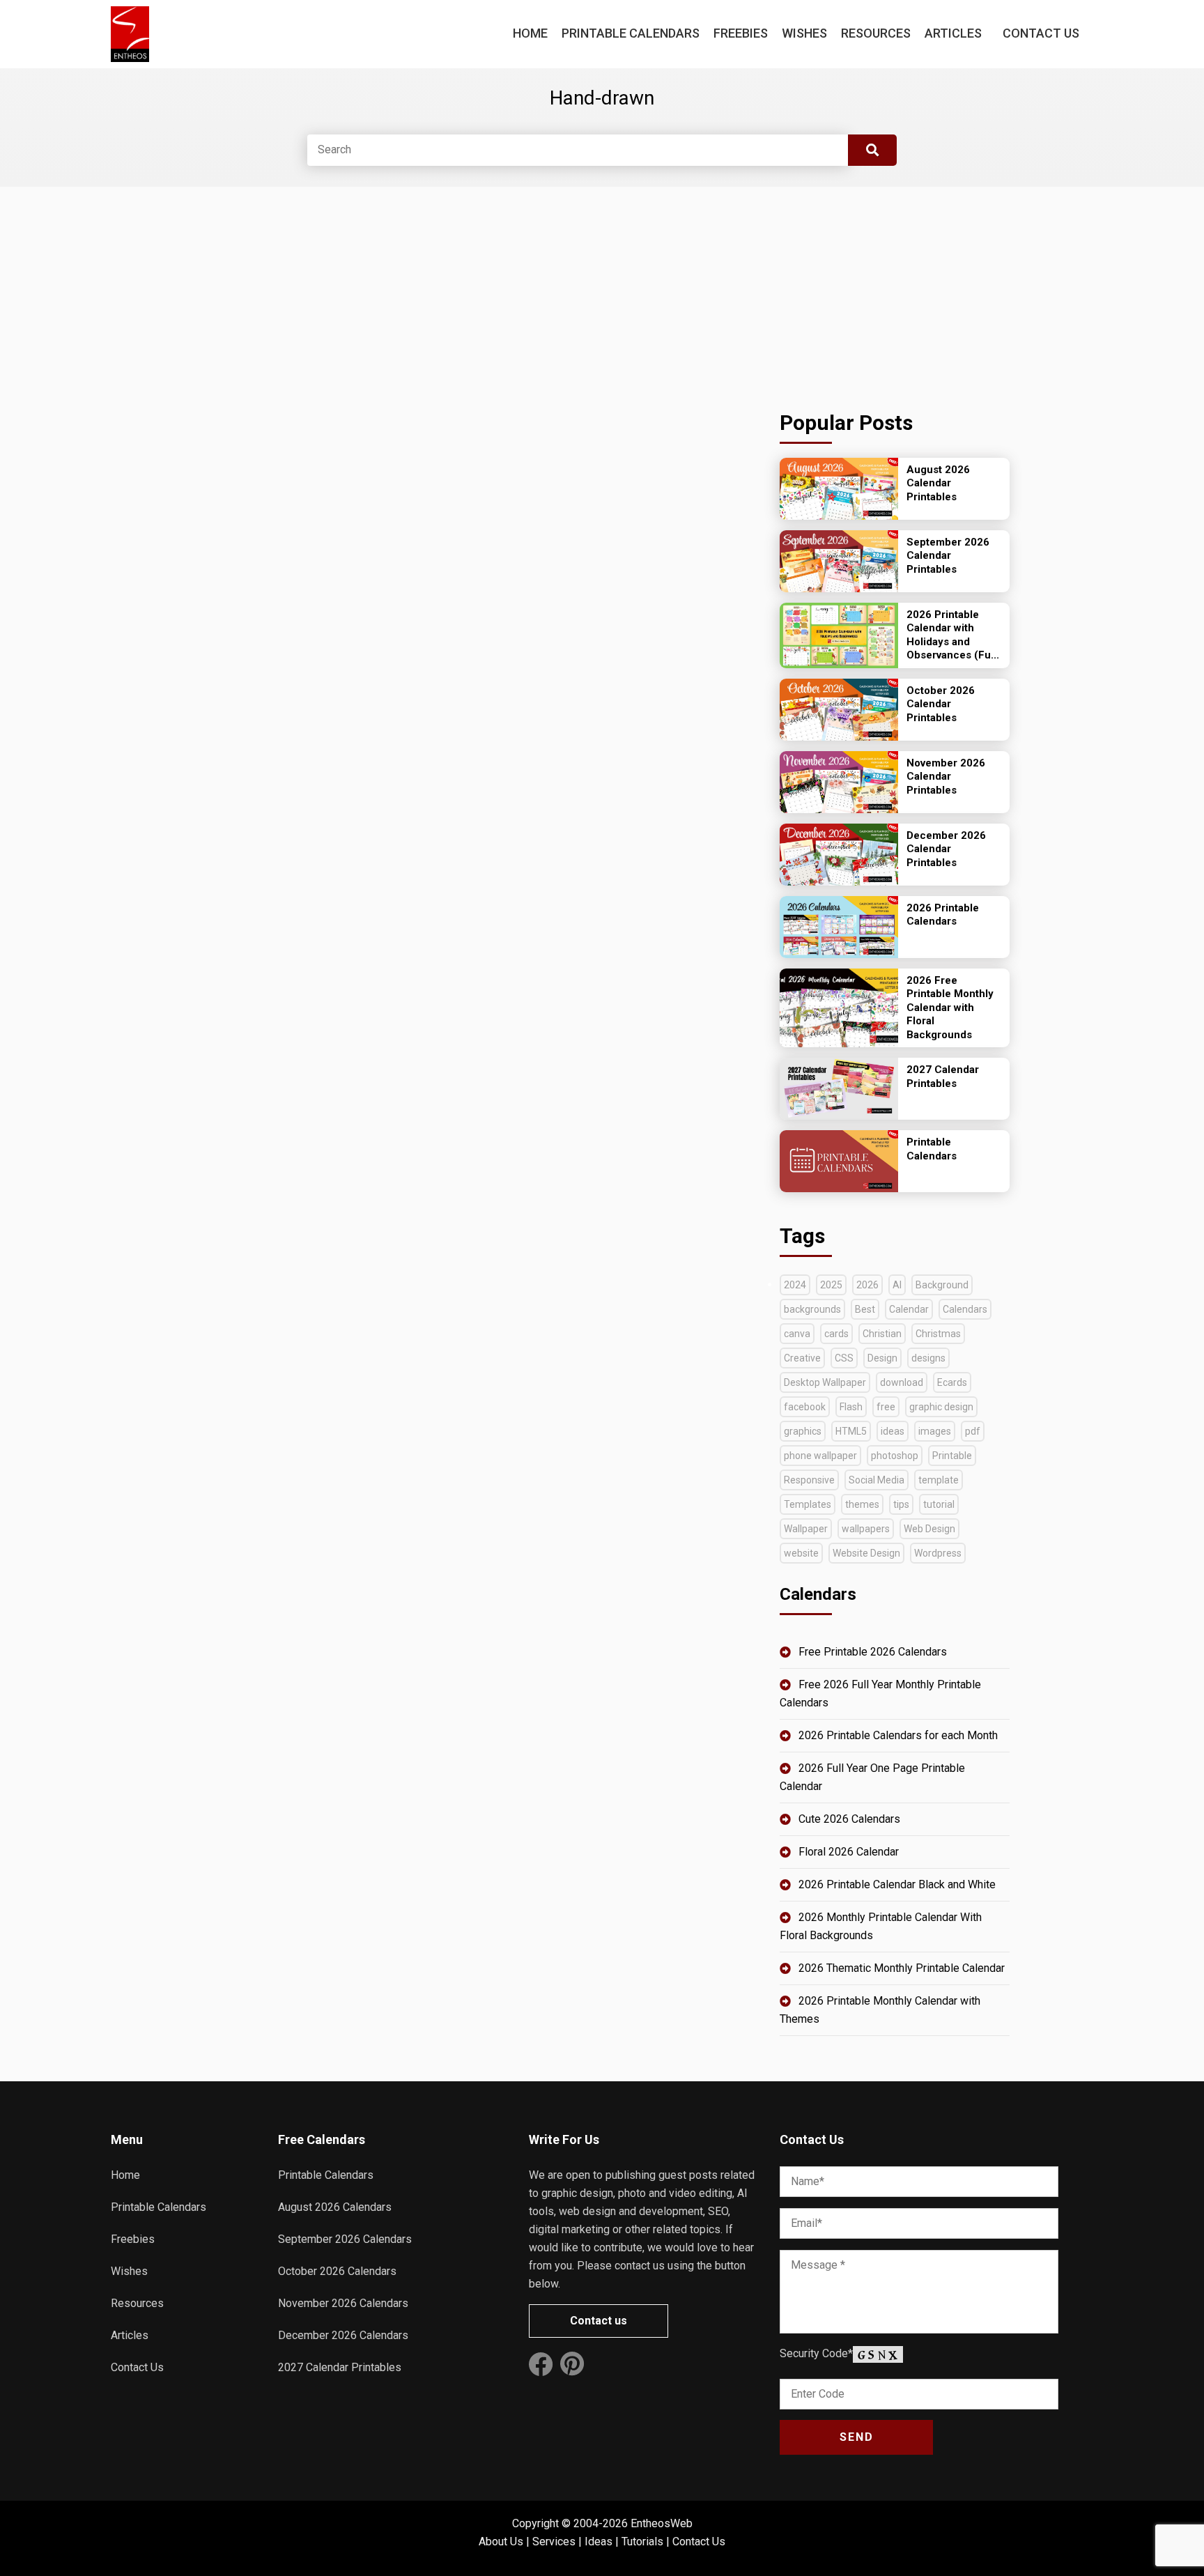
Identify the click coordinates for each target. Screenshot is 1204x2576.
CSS (844, 1358)
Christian (882, 1334)
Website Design (866, 1553)
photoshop (895, 1456)
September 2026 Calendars (345, 2239)
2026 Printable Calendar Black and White (897, 1884)
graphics (803, 1431)
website (801, 1553)
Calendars (965, 1309)
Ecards (952, 1382)
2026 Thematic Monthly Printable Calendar (902, 1968)
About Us (501, 2542)
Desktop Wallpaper (825, 1382)
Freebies (741, 33)
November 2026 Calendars (343, 2303)
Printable (952, 1456)
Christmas (938, 1334)
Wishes (804, 33)
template (939, 1480)
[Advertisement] (895, 294)
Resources (876, 33)
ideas (893, 1431)
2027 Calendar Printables (340, 2367)
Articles (953, 33)
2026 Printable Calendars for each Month (898, 1735)
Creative (802, 1358)
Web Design (929, 1529)
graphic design (941, 1407)
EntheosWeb (662, 2523)
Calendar (909, 1309)
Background (942, 1285)
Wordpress (938, 1553)
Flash (851, 1407)
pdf (973, 1431)
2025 (831, 1285)
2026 (867, 1285)
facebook (805, 1407)
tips (901, 1504)
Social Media (877, 1480)
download (902, 1382)
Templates (808, 1504)
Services (554, 2542)
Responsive (809, 1480)
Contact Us (1041, 33)
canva (797, 1334)
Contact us (599, 2321)
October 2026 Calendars (337, 2271)
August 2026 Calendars (335, 2207)
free (886, 1407)
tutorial (939, 1504)
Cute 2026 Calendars (849, 1819)
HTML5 (851, 1431)
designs (928, 1358)
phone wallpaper (820, 1456)
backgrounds (812, 1309)
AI (897, 1285)
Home (530, 33)
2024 (795, 1285)
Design (882, 1358)
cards (836, 1334)
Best (865, 1309)
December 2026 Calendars (343, 2335)
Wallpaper (806, 1529)
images (935, 1431)
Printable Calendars (631, 33)
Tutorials (642, 2542)
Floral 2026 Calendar (849, 1852)
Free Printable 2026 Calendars (873, 1652)
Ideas (599, 2542)
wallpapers (866, 1529)
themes (862, 1504)
